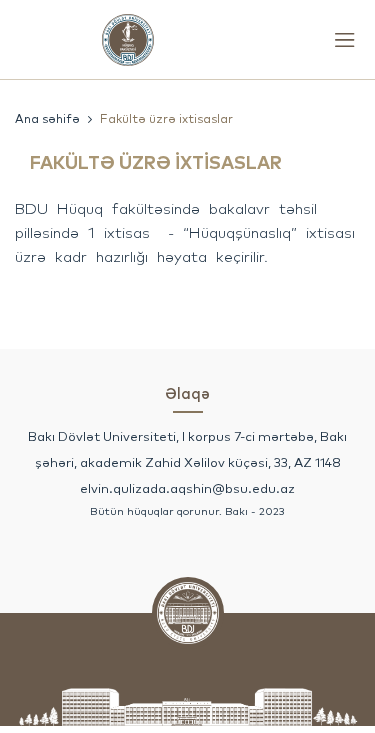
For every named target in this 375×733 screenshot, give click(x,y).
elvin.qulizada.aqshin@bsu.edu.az (187, 488)
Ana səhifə (47, 118)
